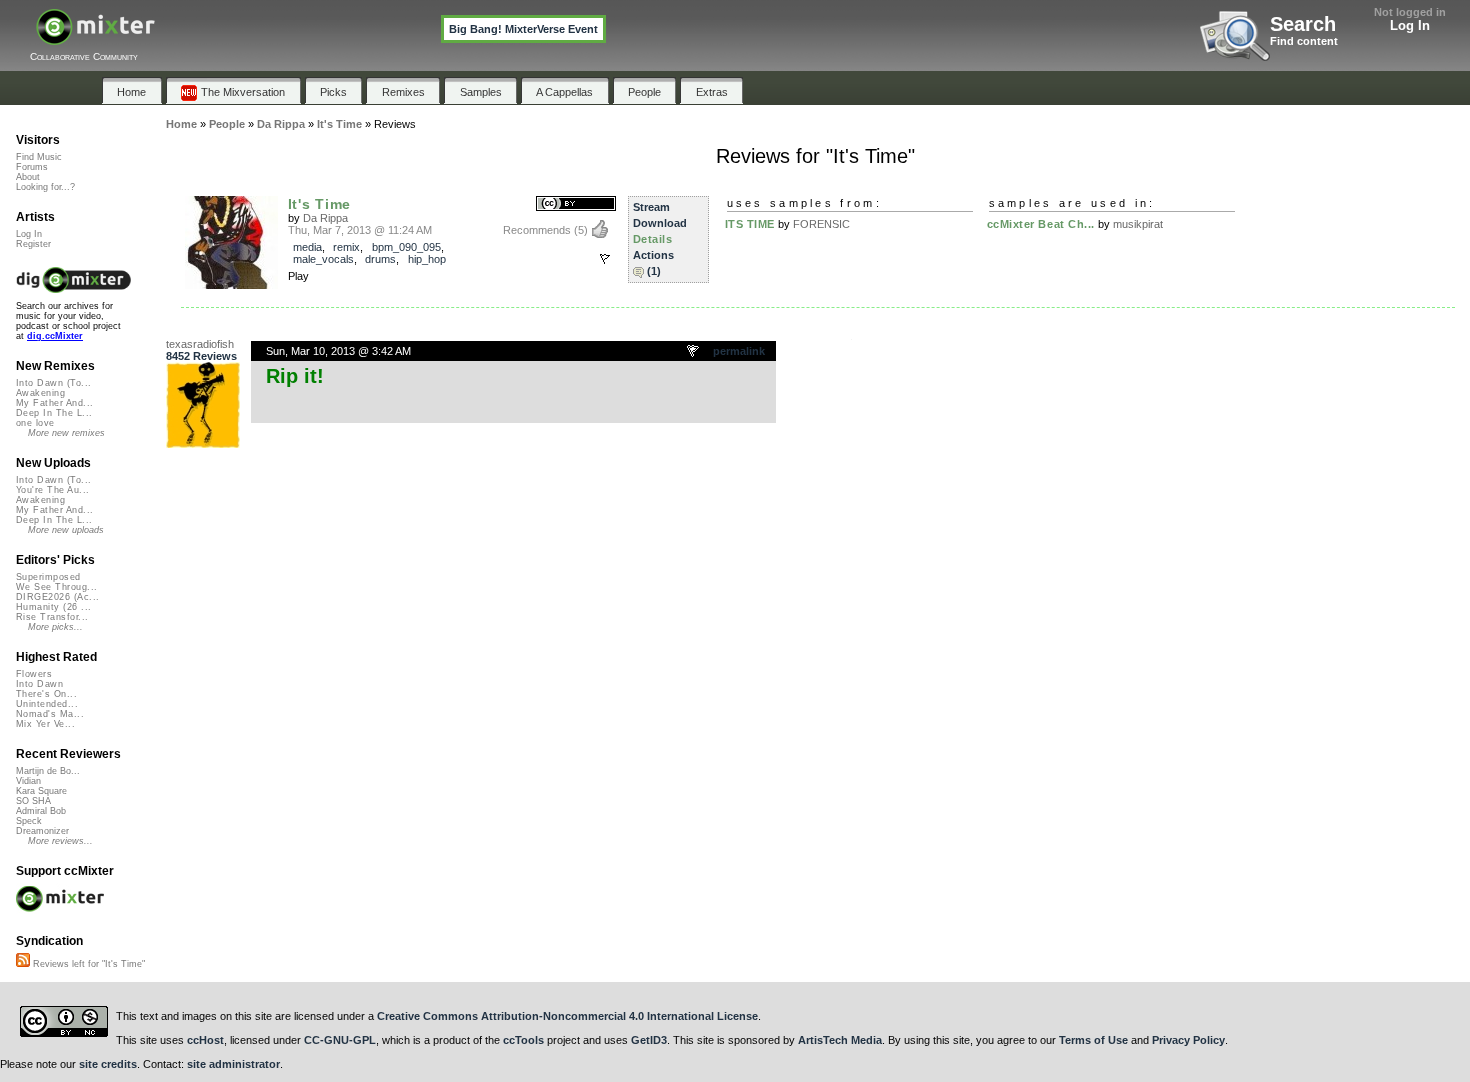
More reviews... (60, 841)
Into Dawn (39, 684)
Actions (653, 255)
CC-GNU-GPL (340, 1040)
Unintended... (47, 704)
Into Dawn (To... (53, 383)
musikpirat (1138, 224)
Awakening (40, 393)
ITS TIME (750, 224)
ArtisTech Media (840, 1040)
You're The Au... (52, 490)
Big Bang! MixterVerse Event (523, 29)
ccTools (523, 1040)
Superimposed (48, 577)
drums (380, 259)
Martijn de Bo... (48, 771)
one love (35, 423)
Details (653, 239)
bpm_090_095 (406, 247)
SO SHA (33, 801)
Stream (651, 207)
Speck (29, 821)
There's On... (46, 694)
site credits (108, 1064)
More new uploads (66, 530)
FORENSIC (821, 224)
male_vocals (323, 259)
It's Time (319, 204)
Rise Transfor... (52, 617)
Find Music (39, 157)
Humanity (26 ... (53, 607)
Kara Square (41, 791)
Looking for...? (45, 187)
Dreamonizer (42, 831)
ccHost (205, 1040)
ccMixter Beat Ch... (1041, 224)
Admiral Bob (41, 811)
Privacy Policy (1188, 1040)
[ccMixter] (95, 37)
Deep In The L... (54, 413)
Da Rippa (325, 218)
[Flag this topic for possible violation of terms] (694, 352)
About (28, 177)
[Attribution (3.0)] (576, 204)
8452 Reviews (201, 356)
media (307, 247)
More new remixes (66, 433)
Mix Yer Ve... (45, 724)
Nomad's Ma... (50, 714)
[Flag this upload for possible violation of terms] (605, 259)
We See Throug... (56, 587)
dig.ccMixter (55, 336)
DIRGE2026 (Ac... (57, 597)
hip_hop (427, 259)
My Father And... (54, 403)
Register (33, 244)
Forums (32, 167)
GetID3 (649, 1040)
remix (346, 247)
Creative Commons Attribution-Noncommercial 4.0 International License (567, 1016)
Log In (1410, 25)
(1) (654, 271)
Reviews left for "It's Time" (87, 964)
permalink (739, 351)
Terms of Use (1093, 1040)
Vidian (28, 781)
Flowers (34, 674)
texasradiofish (200, 344)
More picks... (55, 627)
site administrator (233, 1064)
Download (660, 223)
